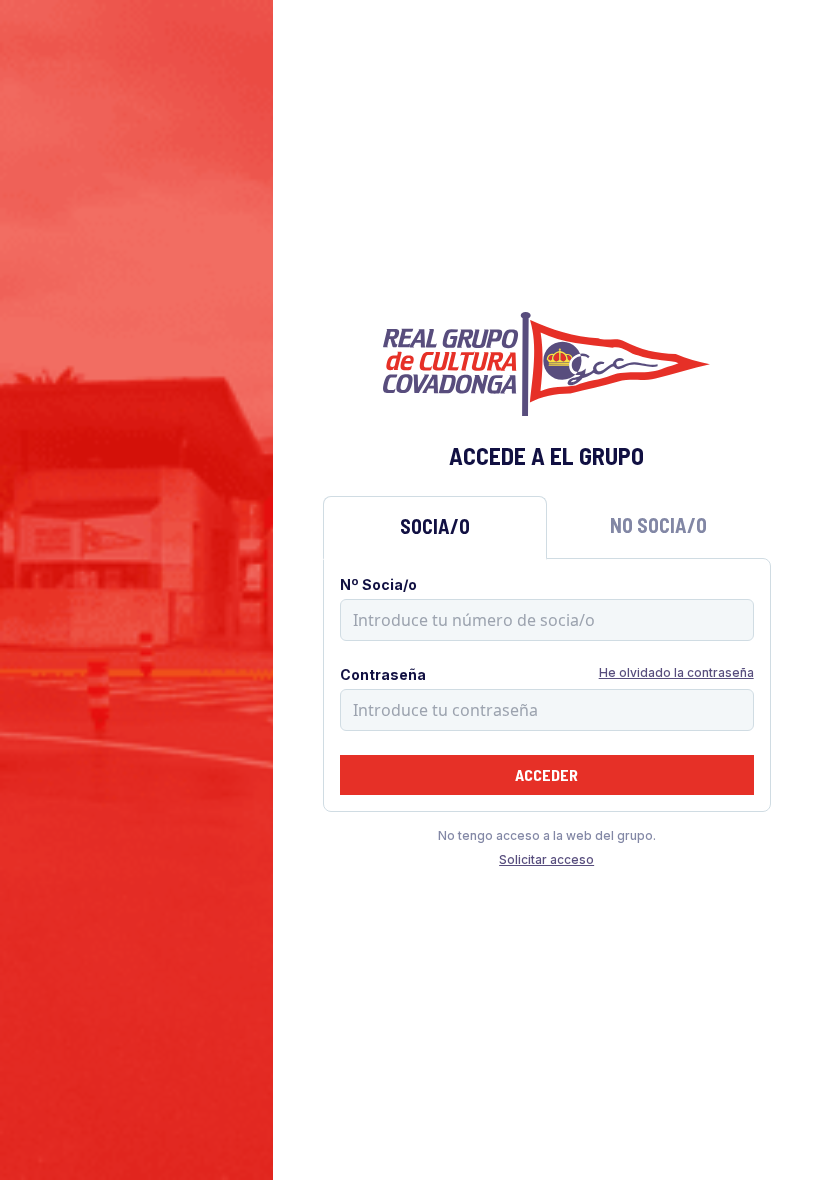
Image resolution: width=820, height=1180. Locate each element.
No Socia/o (658, 525)
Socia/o (435, 526)
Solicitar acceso (546, 859)
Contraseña (383, 674)
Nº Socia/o (378, 584)
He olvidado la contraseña (676, 672)
